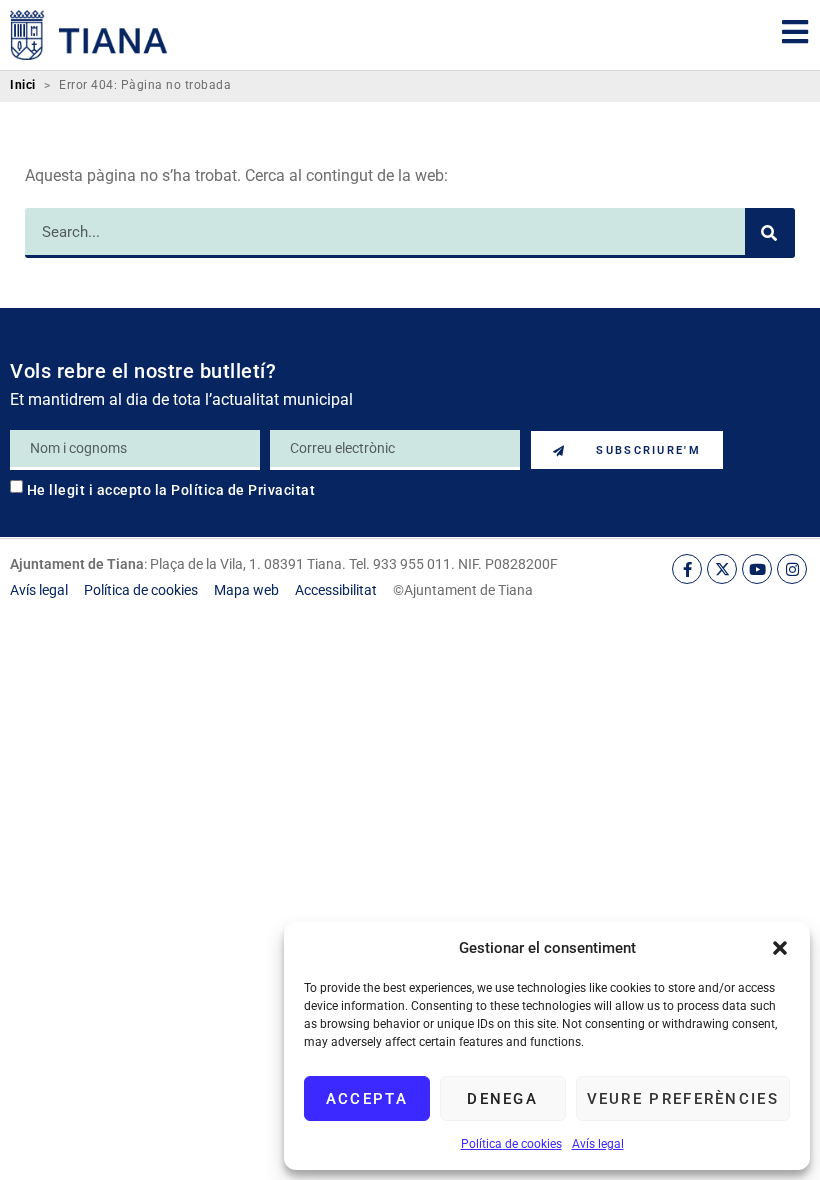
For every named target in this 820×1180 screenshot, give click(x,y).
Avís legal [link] (598, 1144)
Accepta (367, 1099)
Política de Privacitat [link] (243, 490)
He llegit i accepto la (171, 490)
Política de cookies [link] (511, 1144)
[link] (89, 35)
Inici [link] (23, 85)
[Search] (770, 233)
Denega (502, 1099)
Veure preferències (683, 1099)
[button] (780, 948)
